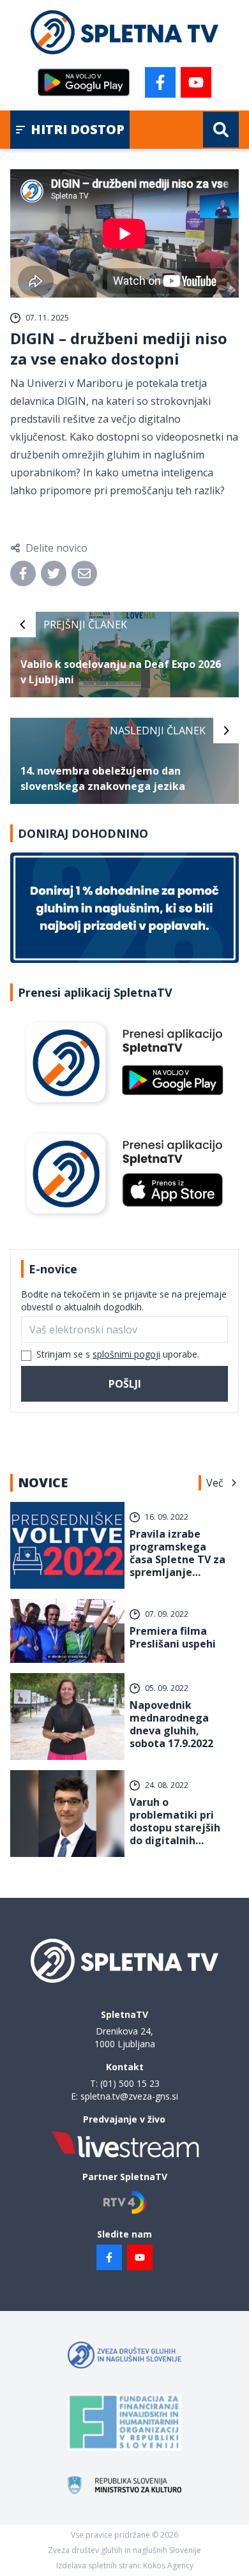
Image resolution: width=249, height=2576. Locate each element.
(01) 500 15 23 (130, 2083)
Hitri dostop (78, 129)
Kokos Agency (168, 2565)
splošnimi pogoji (126, 1354)
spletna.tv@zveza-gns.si (129, 2096)
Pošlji (125, 1384)
